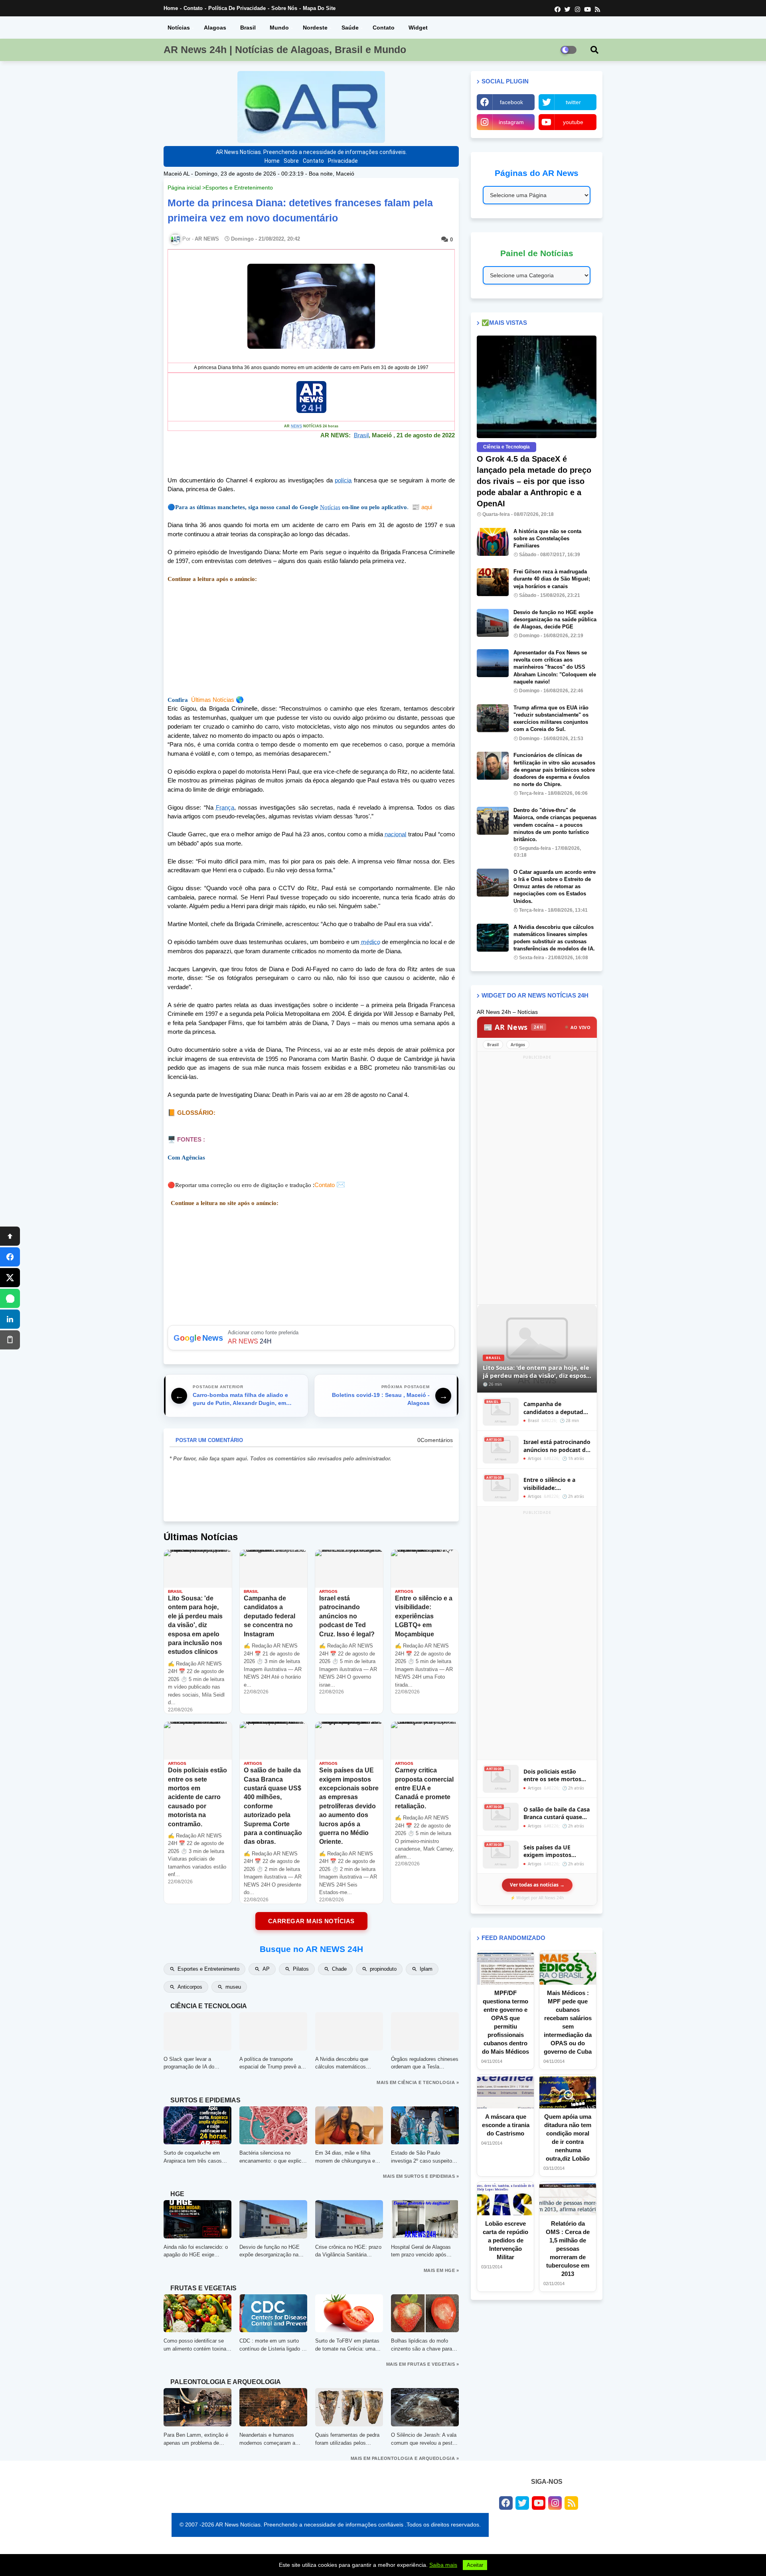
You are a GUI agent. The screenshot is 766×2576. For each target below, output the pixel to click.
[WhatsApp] (10, 1298)
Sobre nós (284, 8)
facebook (511, 102)
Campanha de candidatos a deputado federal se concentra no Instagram (556, 1408)
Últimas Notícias (213, 700)
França (225, 807)
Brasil (248, 28)
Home (171, 8)
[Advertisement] (311, 640)
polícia (343, 480)
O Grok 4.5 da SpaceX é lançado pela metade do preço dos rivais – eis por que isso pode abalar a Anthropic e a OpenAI (534, 481)
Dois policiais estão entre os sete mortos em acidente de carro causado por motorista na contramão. (555, 1775)
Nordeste (315, 28)
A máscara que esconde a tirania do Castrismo (506, 2125)
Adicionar (311, 1338)
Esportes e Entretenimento (239, 188)
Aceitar (475, 2565)
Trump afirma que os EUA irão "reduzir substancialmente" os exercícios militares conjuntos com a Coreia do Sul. (551, 719)
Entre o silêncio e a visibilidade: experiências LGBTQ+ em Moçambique (557, 1484)
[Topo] (10, 1236)
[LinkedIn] (10, 1319)
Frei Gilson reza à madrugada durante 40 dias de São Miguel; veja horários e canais (552, 579)
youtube (573, 122)
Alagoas (215, 28)
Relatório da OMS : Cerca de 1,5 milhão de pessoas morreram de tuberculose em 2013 (568, 2249)
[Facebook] (10, 1257)
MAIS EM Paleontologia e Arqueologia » (405, 2458)
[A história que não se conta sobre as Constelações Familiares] (493, 542)
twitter (573, 102)
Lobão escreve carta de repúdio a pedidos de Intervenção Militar (505, 2240)
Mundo (279, 28)
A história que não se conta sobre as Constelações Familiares (547, 538)
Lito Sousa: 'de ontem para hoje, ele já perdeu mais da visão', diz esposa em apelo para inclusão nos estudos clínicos (536, 1372)
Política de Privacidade (237, 8)
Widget (418, 28)
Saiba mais (443, 2565)
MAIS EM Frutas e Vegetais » (423, 2364)
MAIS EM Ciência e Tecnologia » (418, 2082)
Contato (193, 8)
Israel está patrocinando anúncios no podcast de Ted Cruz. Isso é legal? (557, 1446)
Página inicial (184, 188)
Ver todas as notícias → (537, 1885)
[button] (594, 50)
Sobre (291, 161)
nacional (395, 834)
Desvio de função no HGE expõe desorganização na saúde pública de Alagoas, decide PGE (555, 619)
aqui (422, 507)
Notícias (179, 28)
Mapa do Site (319, 8)
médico (371, 942)
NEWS (296, 426)
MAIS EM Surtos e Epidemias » (421, 2176)
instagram (511, 122)
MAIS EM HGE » (441, 2270)
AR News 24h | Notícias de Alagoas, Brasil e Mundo (285, 49)
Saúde (350, 28)
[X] (10, 1278)
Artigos (518, 1045)
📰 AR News (513, 1027)
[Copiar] (10, 1340)
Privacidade (343, 161)
